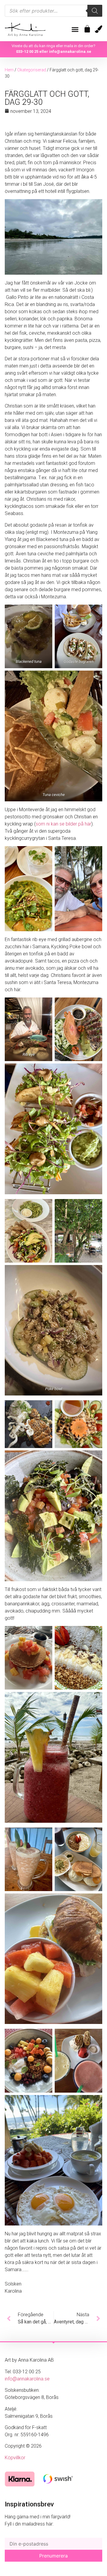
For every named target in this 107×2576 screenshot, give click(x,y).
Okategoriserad (32, 70)
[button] (75, 30)
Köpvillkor (15, 2458)
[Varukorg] (87, 29)
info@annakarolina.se (70, 52)
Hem (9, 70)
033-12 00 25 (27, 52)
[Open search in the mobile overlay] (53, 11)
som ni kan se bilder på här (63, 824)
